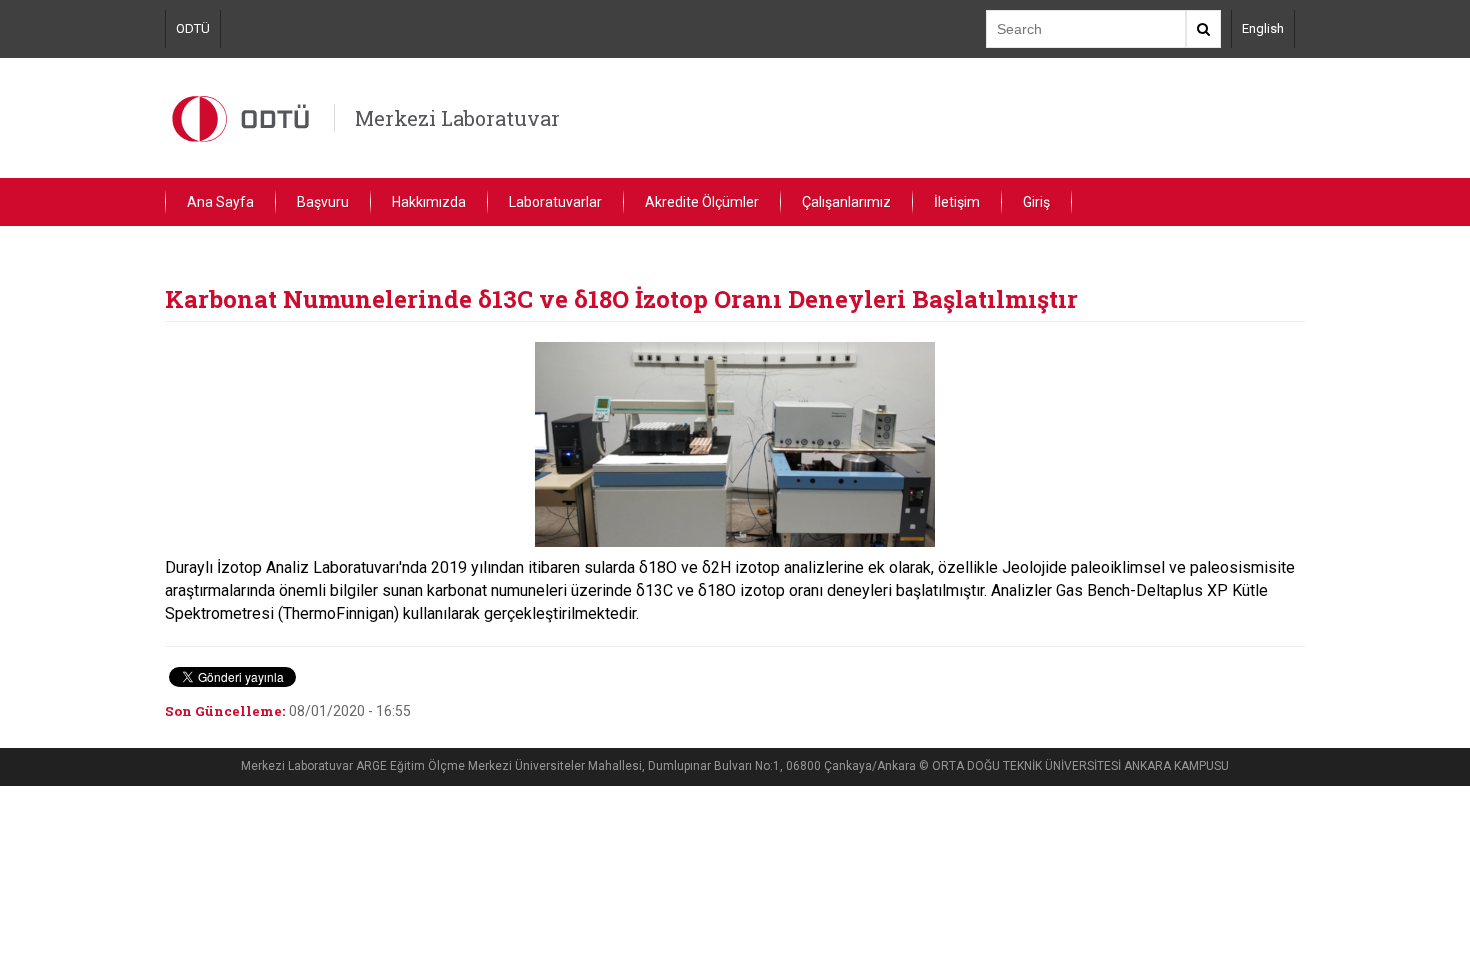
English (1263, 28)
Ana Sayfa (220, 202)
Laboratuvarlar (555, 202)
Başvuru (323, 202)
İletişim (957, 202)
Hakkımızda (429, 202)
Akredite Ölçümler (702, 202)
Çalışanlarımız (846, 202)
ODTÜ (193, 28)
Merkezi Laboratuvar (457, 118)
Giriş (1036, 202)
